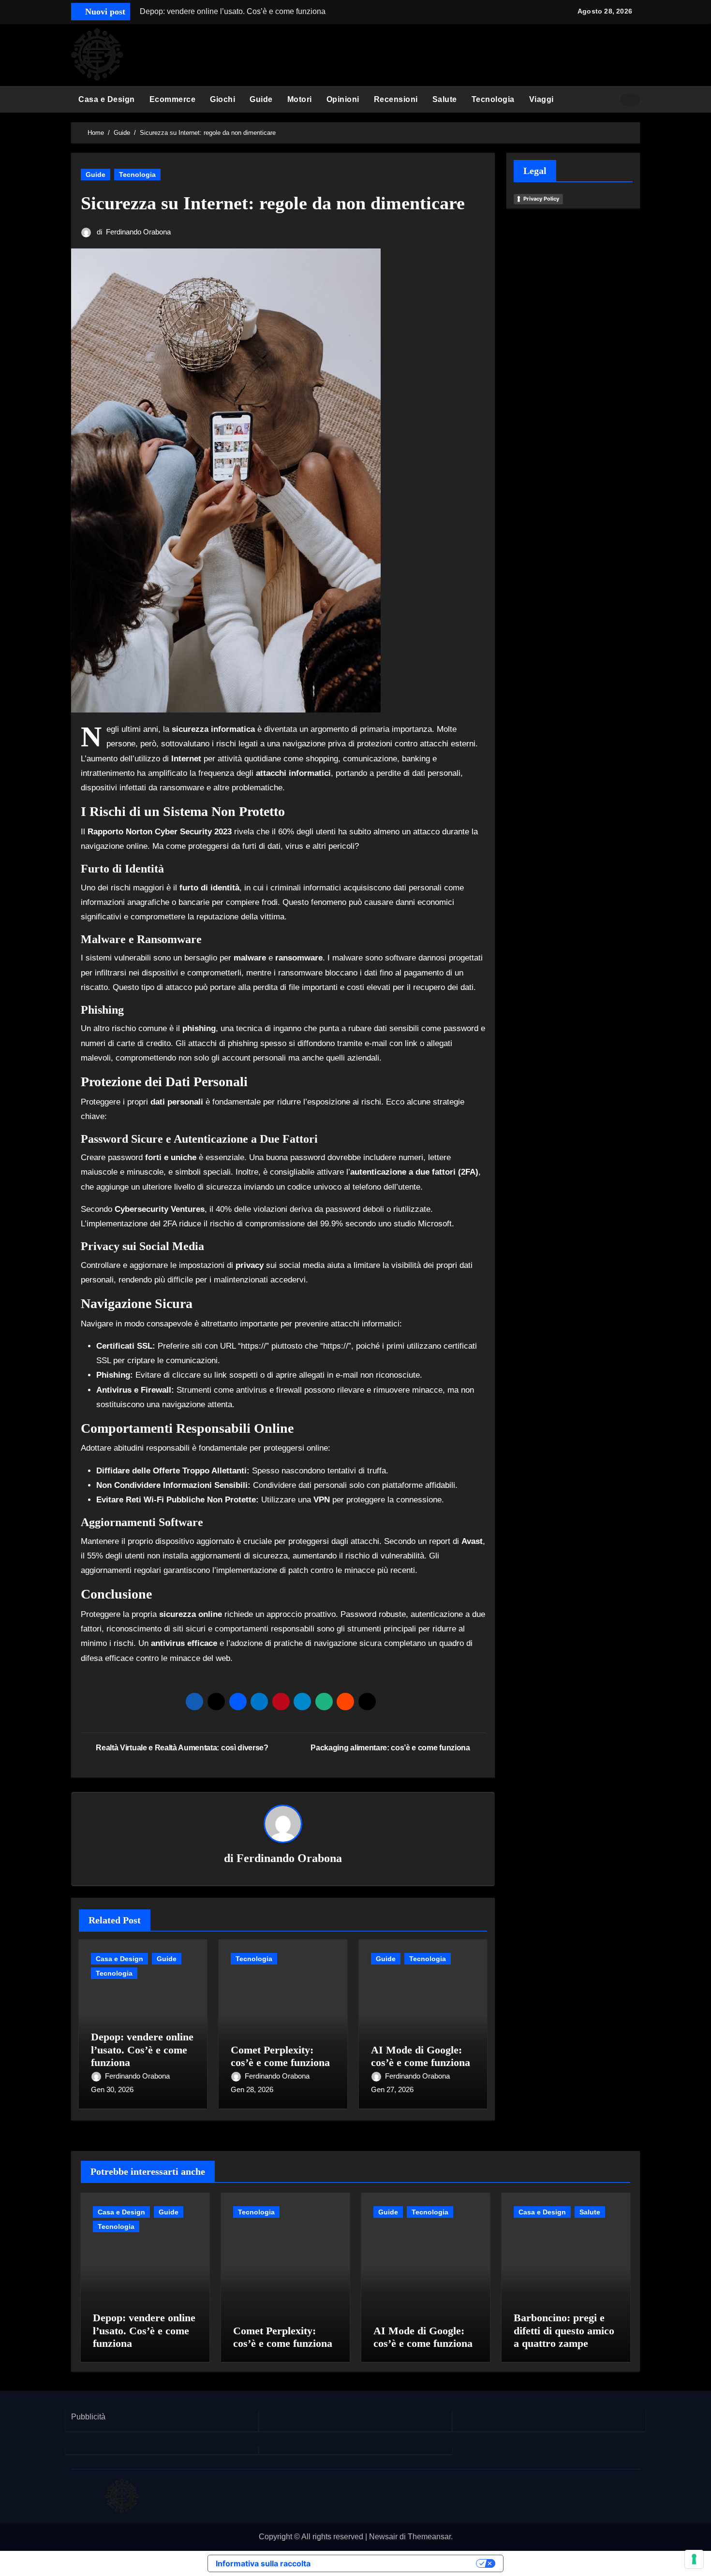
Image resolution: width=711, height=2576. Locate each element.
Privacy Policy (541, 199)
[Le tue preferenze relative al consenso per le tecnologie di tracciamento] (694, 2559)
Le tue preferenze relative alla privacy (398, 2563)
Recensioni (396, 99)
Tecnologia (493, 99)
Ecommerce (173, 99)
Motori (300, 99)
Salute (445, 99)
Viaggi (541, 99)
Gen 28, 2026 (252, 2089)
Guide (261, 99)
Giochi (222, 99)
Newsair (383, 2537)
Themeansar (429, 2537)
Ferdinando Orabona (138, 232)
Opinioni (343, 99)
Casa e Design (107, 99)
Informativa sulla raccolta (263, 2563)
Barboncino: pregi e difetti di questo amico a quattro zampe (564, 2330)
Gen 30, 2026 (112, 2089)
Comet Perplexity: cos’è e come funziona (280, 2056)
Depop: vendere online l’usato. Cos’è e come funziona (142, 2050)
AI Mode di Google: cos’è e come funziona (421, 2056)
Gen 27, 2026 (392, 2089)
